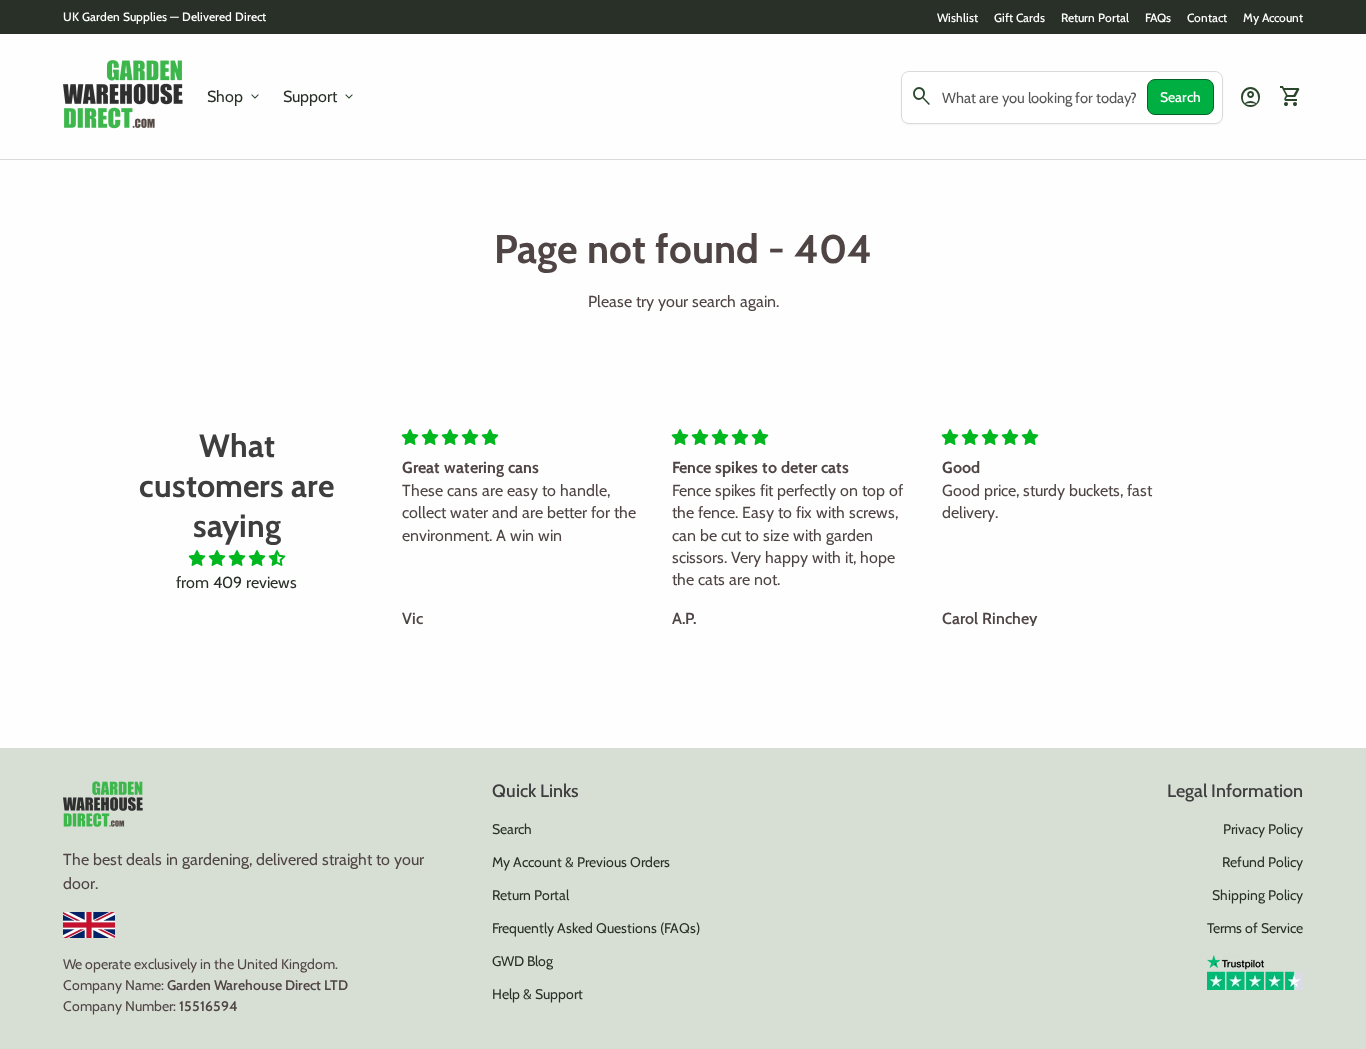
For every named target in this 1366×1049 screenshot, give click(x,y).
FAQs (1158, 17)
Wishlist (957, 17)
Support (320, 97)
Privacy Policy (1263, 829)
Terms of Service (1255, 928)
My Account (1273, 17)
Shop (235, 97)
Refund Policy (1262, 862)
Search (1180, 97)
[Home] (123, 95)
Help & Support (537, 994)
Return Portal (1095, 17)
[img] (236, 558)
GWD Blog (522, 961)
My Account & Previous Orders (581, 862)
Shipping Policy (1257, 895)
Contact (1207, 17)
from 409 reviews (236, 582)
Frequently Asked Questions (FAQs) (596, 928)
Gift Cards (1019, 17)
